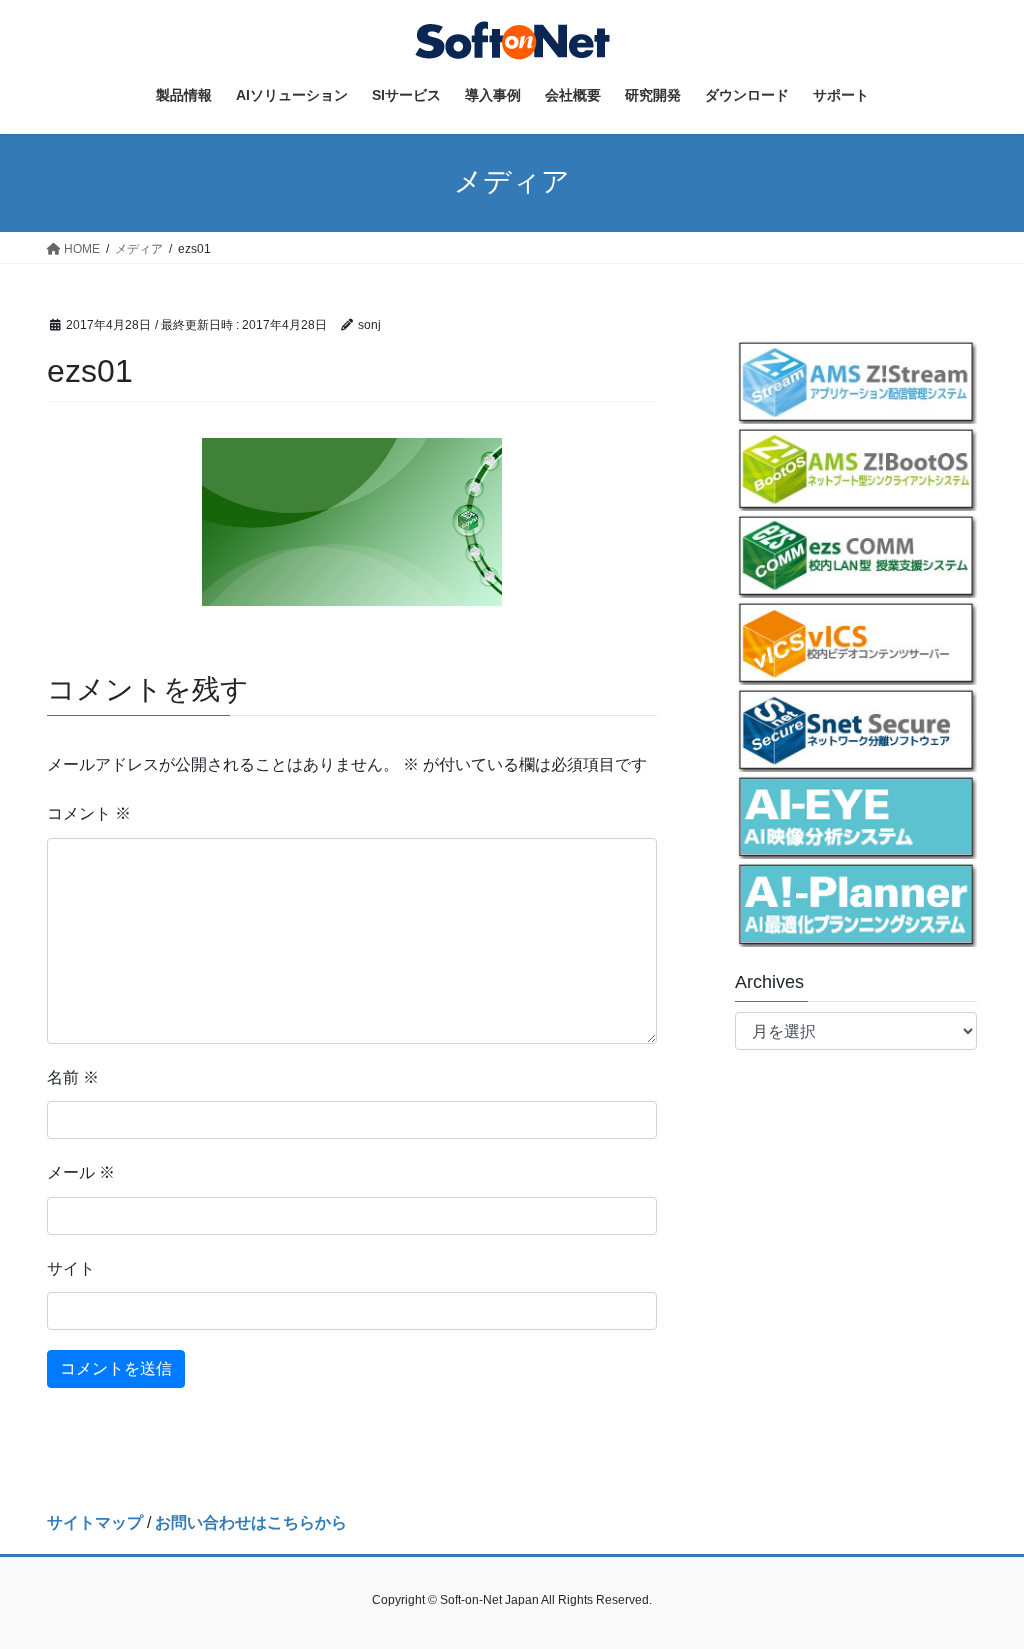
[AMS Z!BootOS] (856, 467)
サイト (71, 1268)
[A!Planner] (856, 902)
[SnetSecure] (856, 728)
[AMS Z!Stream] (856, 380)
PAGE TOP (980, 1582)
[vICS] (856, 641)
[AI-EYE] (856, 815)
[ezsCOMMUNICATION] (856, 554)
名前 (73, 1077)
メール (81, 1172)
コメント (89, 813)
